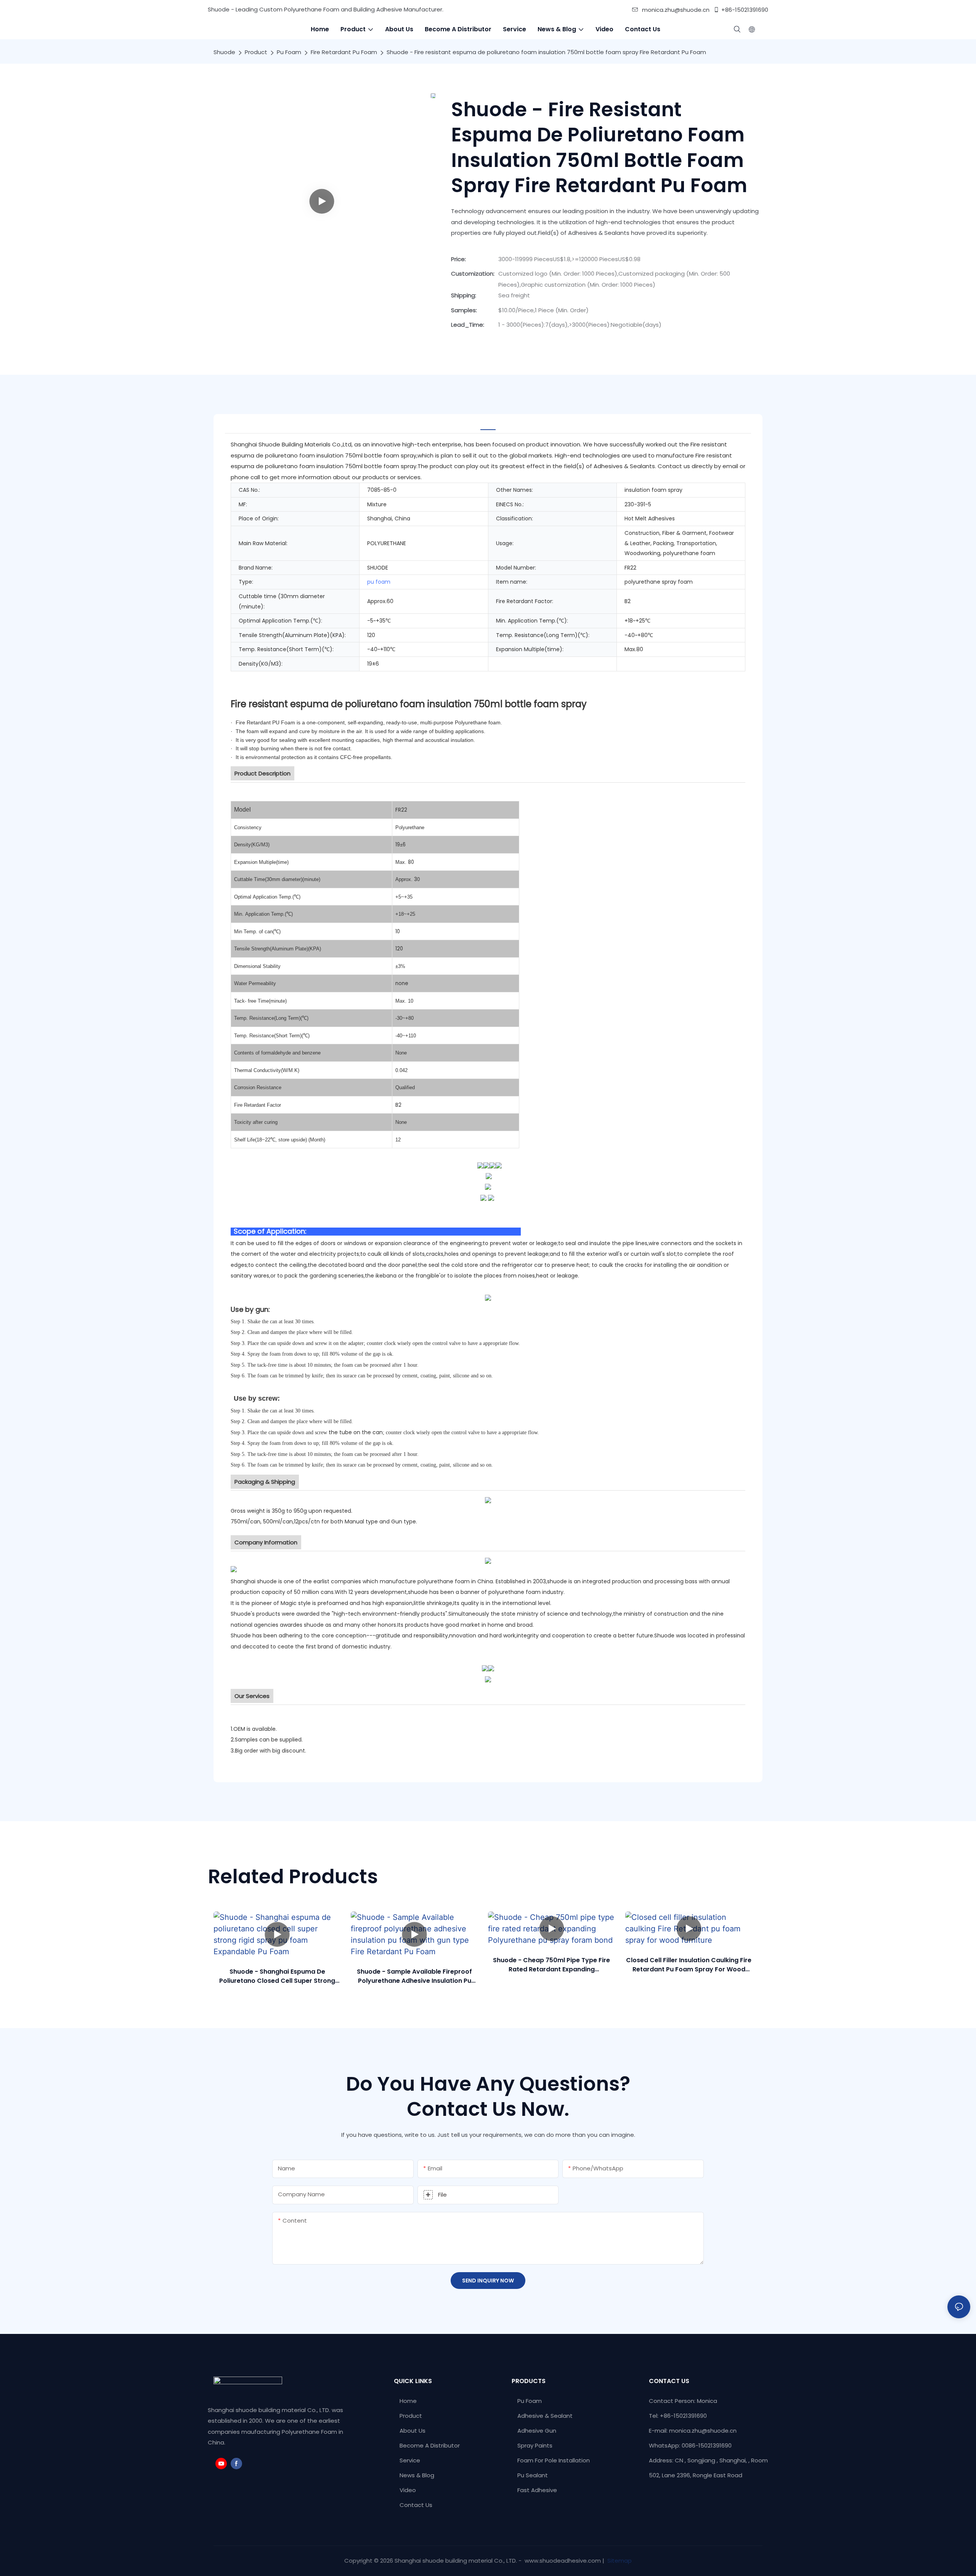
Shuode (224, 52)
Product (256, 52)
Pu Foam (289, 52)
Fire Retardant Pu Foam (344, 52)
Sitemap (619, 2561)
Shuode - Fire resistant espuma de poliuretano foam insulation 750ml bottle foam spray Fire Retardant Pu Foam (546, 52)
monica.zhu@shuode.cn (676, 10)
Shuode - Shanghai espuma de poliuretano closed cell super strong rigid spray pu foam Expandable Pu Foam (277, 1976)
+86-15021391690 (745, 10)
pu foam (379, 582)
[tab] (488, 424)
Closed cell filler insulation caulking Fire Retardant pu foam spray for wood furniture (689, 1965)
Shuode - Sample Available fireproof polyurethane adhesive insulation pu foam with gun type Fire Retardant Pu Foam (414, 1976)
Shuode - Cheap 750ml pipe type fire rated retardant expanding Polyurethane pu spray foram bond (551, 1965)
